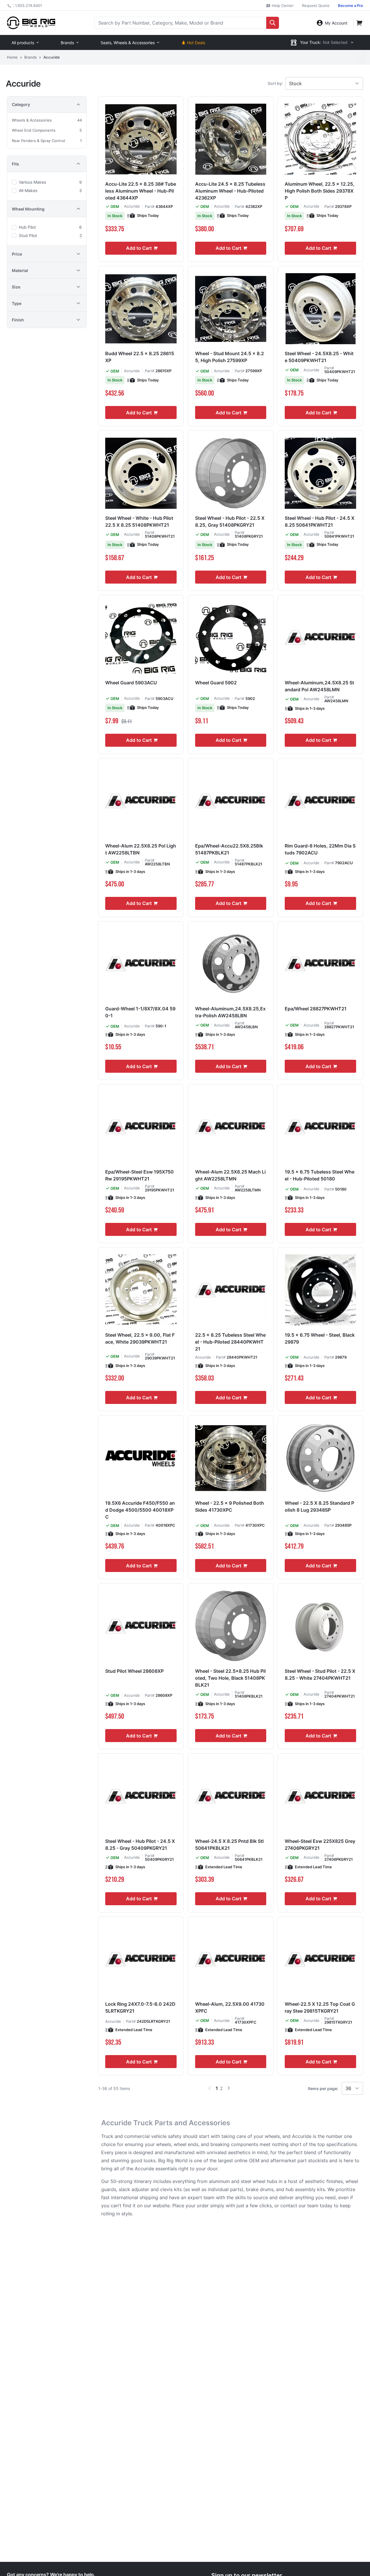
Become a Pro (350, 5)
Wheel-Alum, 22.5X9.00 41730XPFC (230, 2007)
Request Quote (316, 5)
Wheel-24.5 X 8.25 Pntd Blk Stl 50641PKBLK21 (229, 1845)
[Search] (273, 23)
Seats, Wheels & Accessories (128, 43)
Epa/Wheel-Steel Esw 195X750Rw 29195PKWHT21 (139, 1175)
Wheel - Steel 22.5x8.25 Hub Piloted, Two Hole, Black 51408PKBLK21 (230, 1678)
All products (23, 43)
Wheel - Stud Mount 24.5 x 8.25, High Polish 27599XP (230, 357)
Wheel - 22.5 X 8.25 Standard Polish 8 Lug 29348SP (319, 1506)
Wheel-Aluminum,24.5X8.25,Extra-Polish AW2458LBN (230, 1012)
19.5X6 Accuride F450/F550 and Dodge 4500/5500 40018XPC (140, 1510)
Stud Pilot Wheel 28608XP (134, 1671)
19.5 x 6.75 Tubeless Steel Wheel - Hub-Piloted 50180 (320, 1175)
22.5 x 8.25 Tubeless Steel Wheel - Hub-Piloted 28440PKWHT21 (230, 1342)
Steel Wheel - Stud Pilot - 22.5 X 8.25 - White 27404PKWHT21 (320, 1675)
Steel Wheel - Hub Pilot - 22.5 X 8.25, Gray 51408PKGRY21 (230, 521)
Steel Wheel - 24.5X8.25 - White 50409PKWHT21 (319, 357)
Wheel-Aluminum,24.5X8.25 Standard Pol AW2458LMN (319, 686)
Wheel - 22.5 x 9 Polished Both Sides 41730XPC (230, 1506)
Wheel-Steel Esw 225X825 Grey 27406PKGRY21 (320, 1845)
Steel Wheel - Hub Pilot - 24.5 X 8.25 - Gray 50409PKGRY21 (140, 1845)
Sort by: (275, 83)
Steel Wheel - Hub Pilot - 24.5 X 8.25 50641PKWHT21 (320, 521)
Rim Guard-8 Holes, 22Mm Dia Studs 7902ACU (320, 849)
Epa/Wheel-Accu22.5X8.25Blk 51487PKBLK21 (229, 849)
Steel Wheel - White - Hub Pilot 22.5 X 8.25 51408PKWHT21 (139, 521)
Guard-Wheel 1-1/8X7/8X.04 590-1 (140, 1012)
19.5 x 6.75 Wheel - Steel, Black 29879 (320, 1338)
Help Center (282, 5)
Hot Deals (196, 43)
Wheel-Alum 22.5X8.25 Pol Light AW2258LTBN (141, 849)
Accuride (132, 206)
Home (12, 57)
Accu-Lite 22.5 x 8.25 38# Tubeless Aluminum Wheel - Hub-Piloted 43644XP (141, 191)
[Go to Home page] (31, 23)
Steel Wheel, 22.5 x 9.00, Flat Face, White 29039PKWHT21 (140, 1338)
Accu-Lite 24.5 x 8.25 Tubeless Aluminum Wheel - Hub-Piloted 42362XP (230, 191)
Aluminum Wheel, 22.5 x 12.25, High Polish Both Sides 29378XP (320, 191)
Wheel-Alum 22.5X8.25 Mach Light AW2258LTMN (230, 1175)
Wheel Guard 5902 (216, 683)
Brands (67, 43)
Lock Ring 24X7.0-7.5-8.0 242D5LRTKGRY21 (140, 2007)
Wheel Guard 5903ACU (131, 683)
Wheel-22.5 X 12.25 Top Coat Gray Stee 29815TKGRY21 (320, 2007)
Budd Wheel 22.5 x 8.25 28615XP (140, 357)
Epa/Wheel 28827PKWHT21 (316, 1009)
